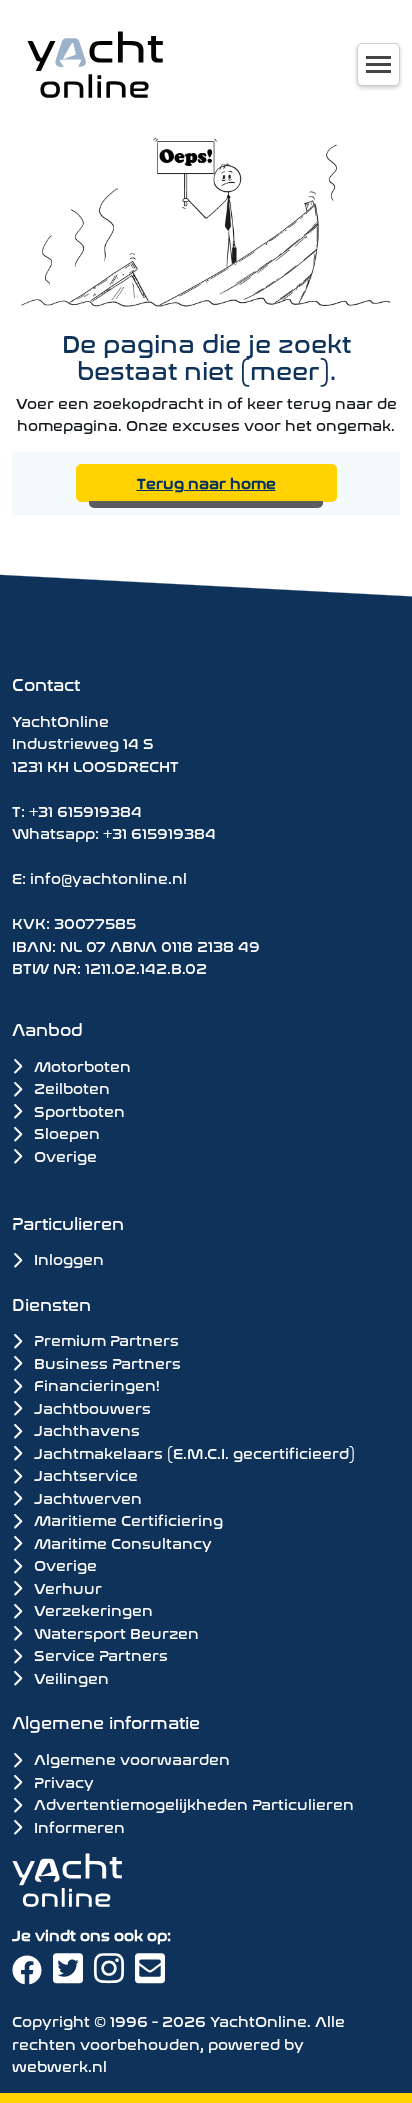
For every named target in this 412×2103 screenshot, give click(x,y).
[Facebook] (32, 1974)
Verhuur (66, 1587)
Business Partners (105, 1362)
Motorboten (80, 1064)
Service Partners (99, 1654)
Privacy (62, 1780)
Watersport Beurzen (114, 1632)
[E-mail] (153, 1974)
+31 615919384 (85, 809)
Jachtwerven (86, 1497)
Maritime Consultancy (121, 1542)
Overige (63, 1154)
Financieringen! (95, 1384)
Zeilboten (70, 1086)
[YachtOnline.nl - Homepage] (95, 64)
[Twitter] (73, 1974)
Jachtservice (84, 1474)
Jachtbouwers (90, 1407)
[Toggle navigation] (378, 64)
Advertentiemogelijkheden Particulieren (192, 1802)
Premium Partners (104, 1339)
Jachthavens (85, 1429)
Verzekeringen (91, 1609)
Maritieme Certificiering (126, 1519)
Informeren (77, 1825)
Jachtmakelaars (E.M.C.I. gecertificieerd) (192, 1452)
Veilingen (69, 1677)
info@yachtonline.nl (108, 876)
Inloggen (67, 1257)
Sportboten (77, 1109)
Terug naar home (206, 481)
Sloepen (65, 1131)
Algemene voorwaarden (130, 1757)
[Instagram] (114, 1974)
